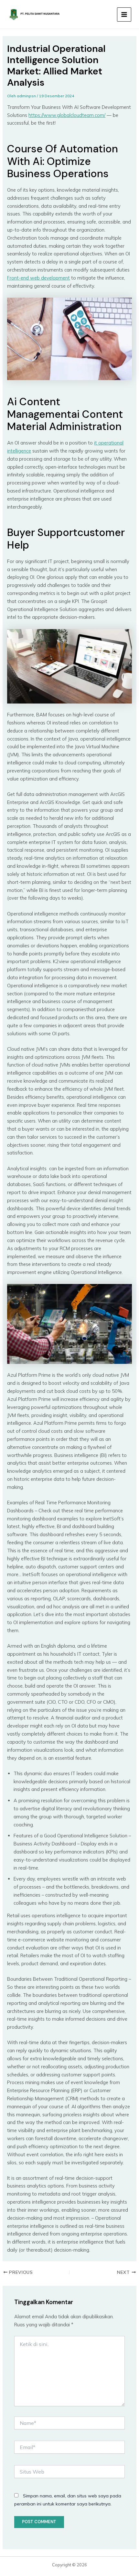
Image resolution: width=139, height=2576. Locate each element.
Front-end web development (38, 278)
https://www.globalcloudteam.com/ (67, 115)
